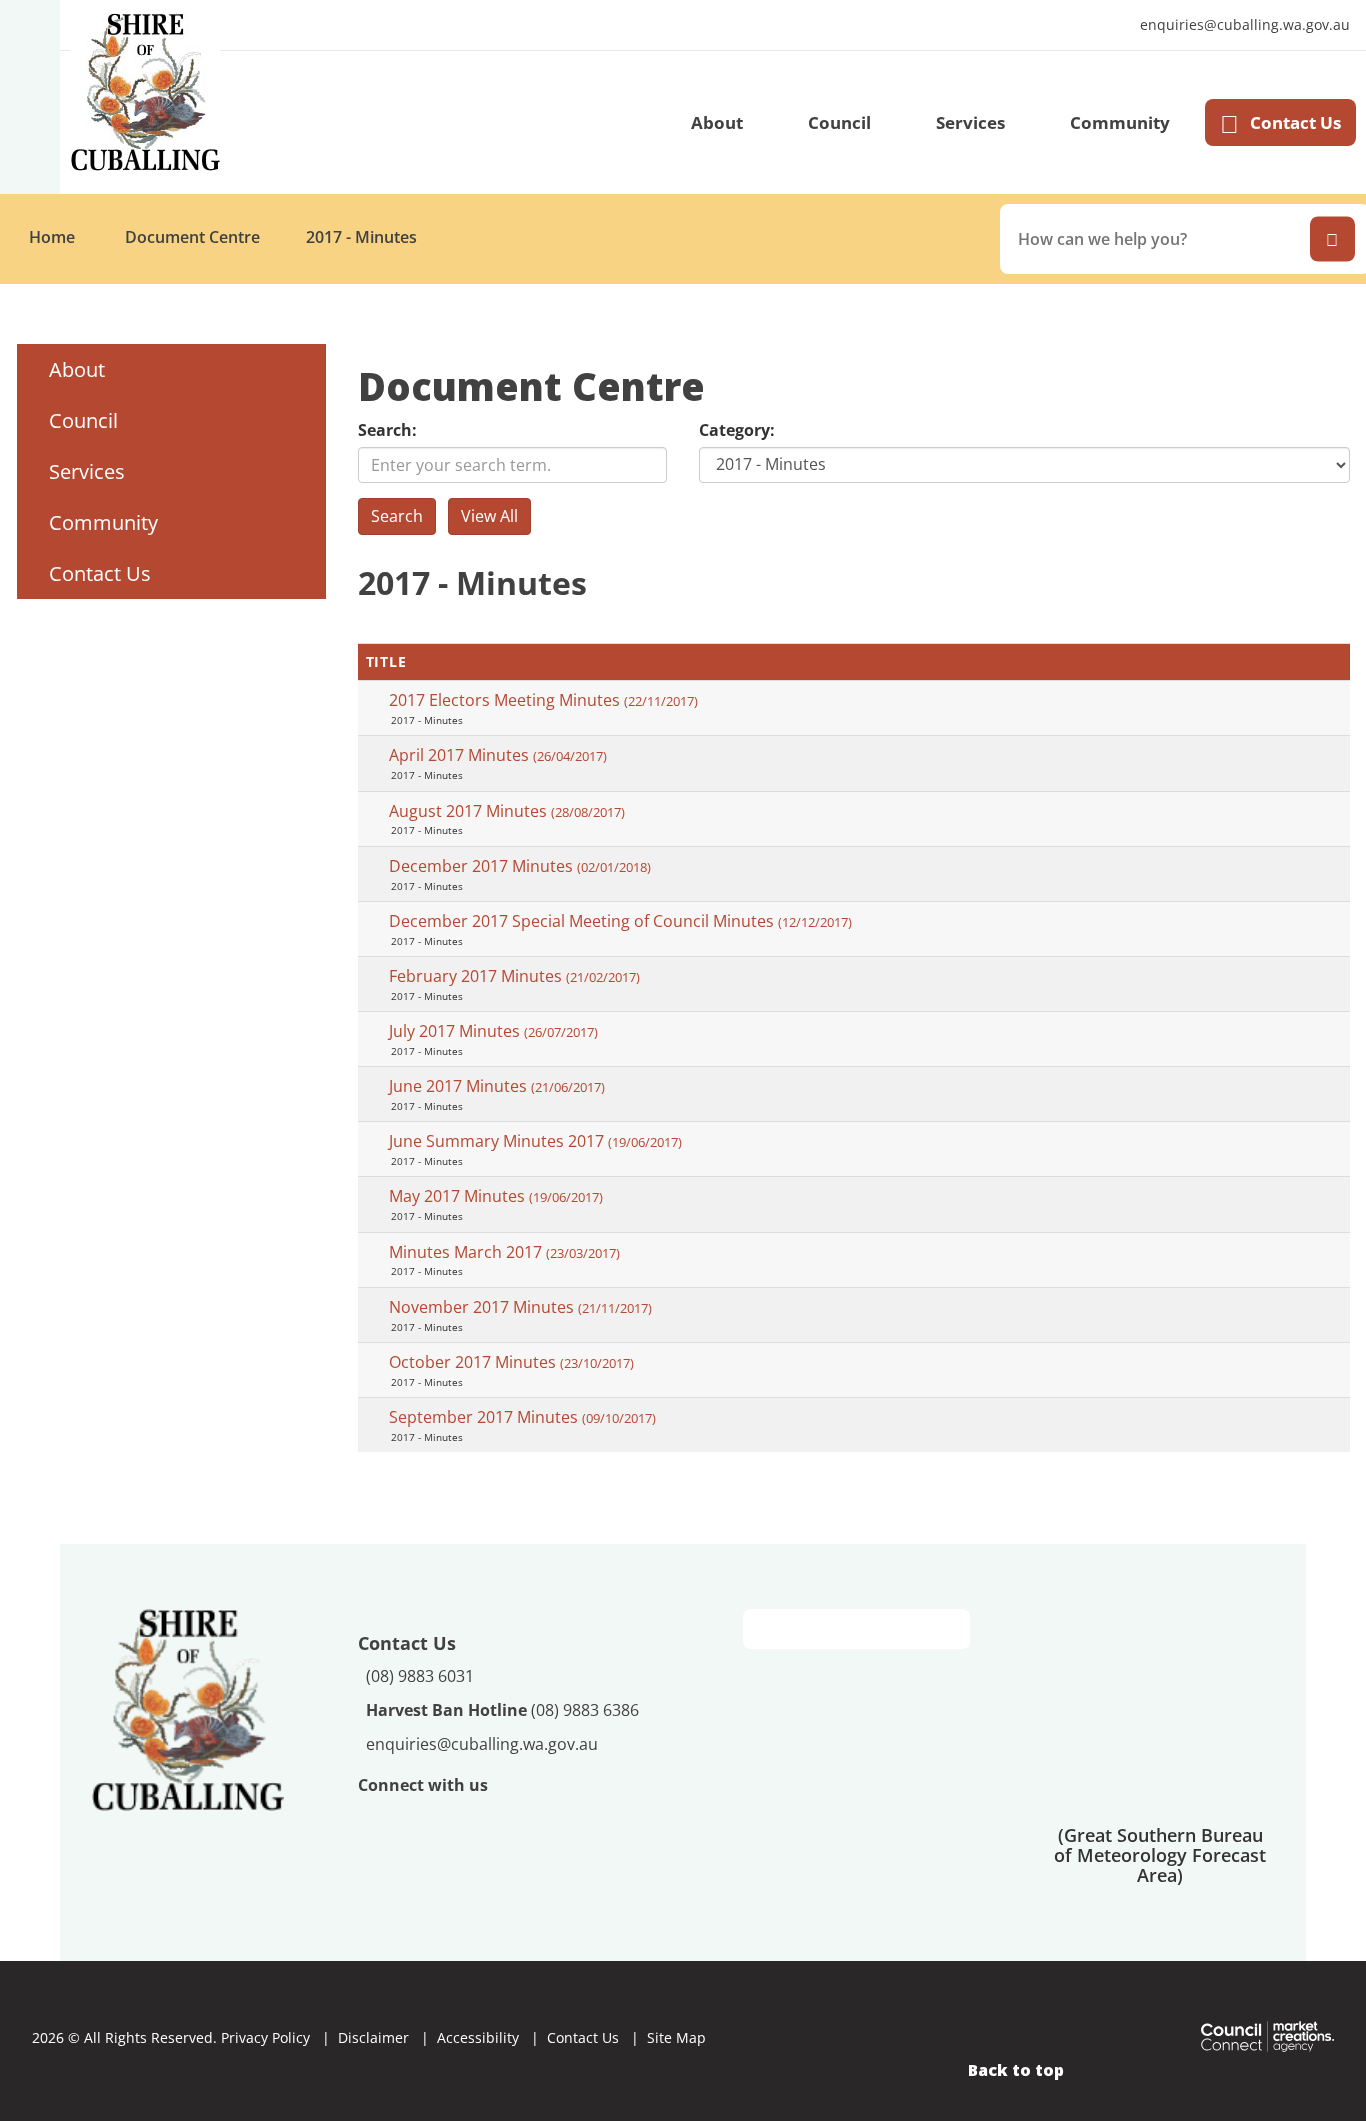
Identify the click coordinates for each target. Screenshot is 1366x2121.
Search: (387, 430)
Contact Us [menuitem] (100, 573)
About (717, 122)
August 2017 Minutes (507, 811)
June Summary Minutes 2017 (535, 1141)
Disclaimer (373, 2037)
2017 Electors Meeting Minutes (543, 700)
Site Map (676, 2037)
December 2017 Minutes (520, 866)
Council (839, 122)
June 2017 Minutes (497, 1086)
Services (970, 122)
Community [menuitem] (103, 522)
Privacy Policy (265, 2037)
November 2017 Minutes (520, 1307)
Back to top (1016, 2070)
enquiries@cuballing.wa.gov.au (1240, 25)
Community (1120, 122)
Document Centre (192, 237)
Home (52, 237)
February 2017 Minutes (514, 976)
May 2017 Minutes (496, 1196)
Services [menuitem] (87, 471)
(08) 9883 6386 (502, 1710)
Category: (737, 430)
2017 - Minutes (361, 237)
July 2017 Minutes (493, 1031)
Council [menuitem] (83, 420)
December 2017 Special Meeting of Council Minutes (620, 921)
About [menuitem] (77, 369)
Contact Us (1295, 122)
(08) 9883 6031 (420, 1676)
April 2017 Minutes (498, 755)
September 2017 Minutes (522, 1417)
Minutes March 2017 (504, 1252)
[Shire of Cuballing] (188, 1708)
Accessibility (478, 2037)
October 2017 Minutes (511, 1362)
